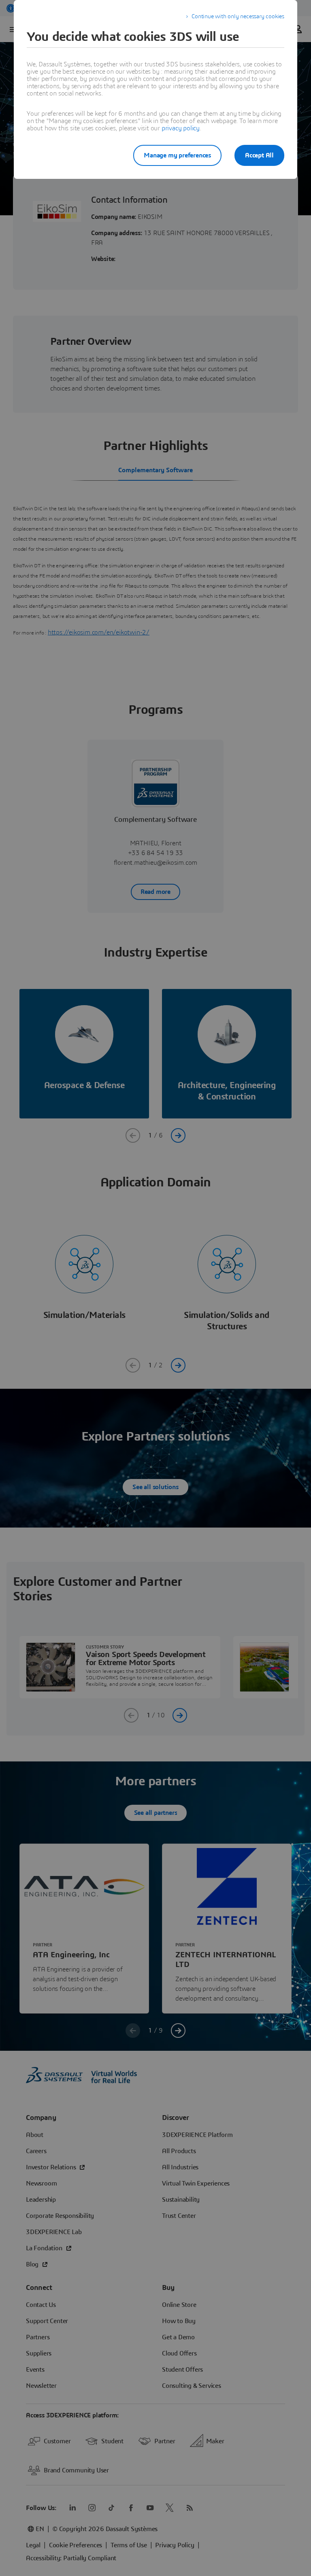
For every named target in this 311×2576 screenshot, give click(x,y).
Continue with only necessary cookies (238, 17)
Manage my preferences (177, 155)
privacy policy (181, 128)
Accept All (259, 155)
